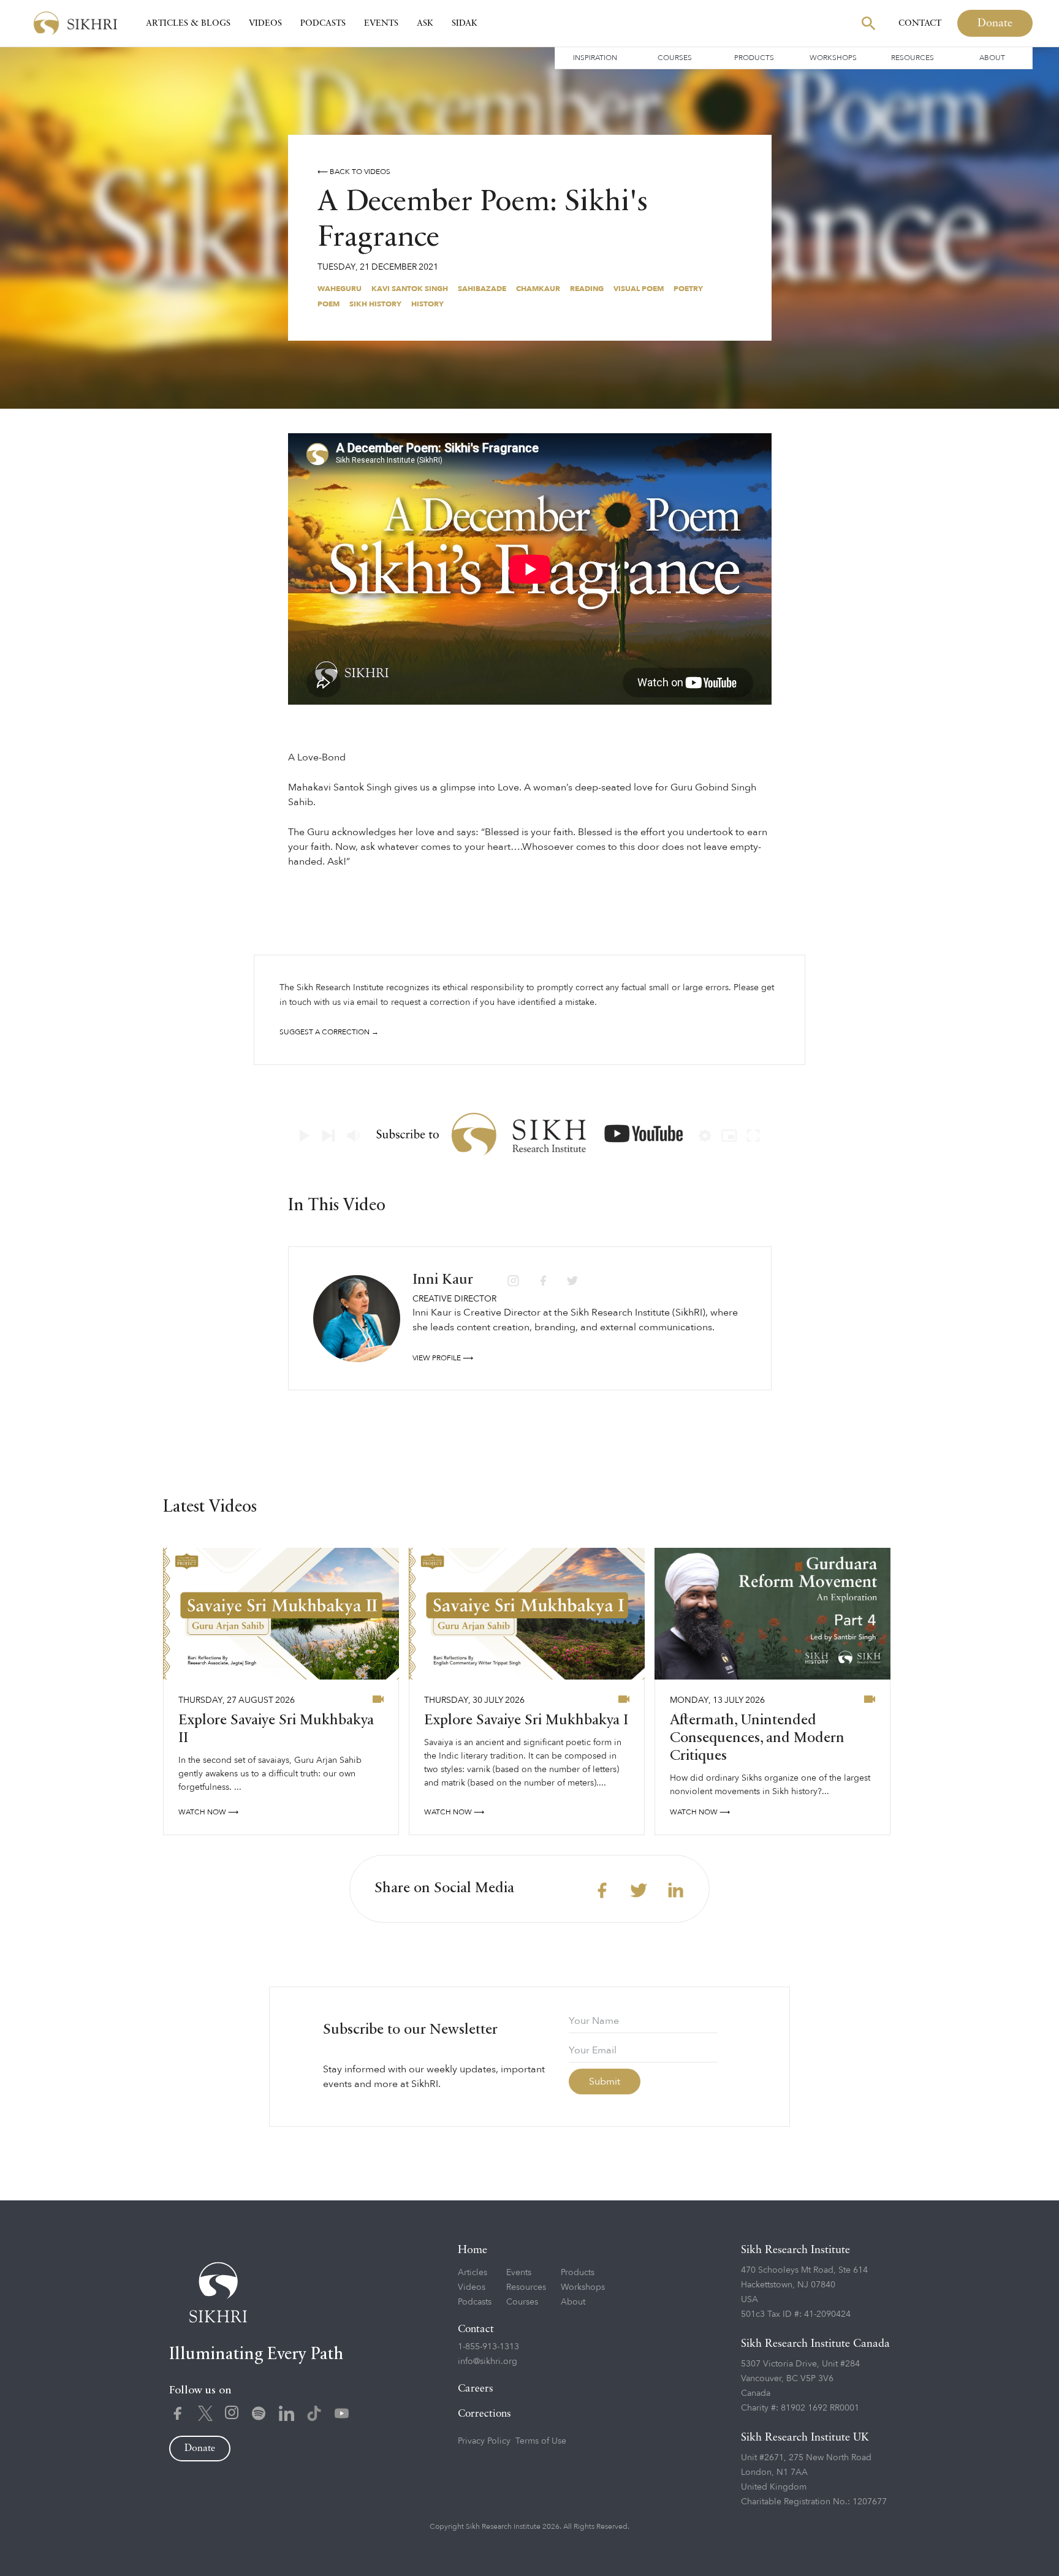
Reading (587, 289)
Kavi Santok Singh (410, 289)
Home (473, 2250)
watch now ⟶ (208, 1812)
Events (381, 23)
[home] (75, 24)
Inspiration (595, 58)
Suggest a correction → (329, 1032)
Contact (920, 23)
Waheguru (340, 289)
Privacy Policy (484, 2441)
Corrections (484, 2414)
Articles (473, 2272)
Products (754, 58)
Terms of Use (541, 2441)
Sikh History (375, 304)
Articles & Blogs (188, 23)
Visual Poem (639, 289)
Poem (328, 304)
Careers (476, 2389)
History (427, 304)
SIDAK (465, 23)
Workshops (833, 58)
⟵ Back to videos (354, 172)
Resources (913, 58)
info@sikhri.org (488, 2361)
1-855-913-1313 (488, 2347)
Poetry (688, 289)
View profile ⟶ (443, 1358)
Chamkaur (538, 289)
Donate (995, 23)
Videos (265, 23)
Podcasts (323, 23)
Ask (425, 23)
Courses (675, 58)
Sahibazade (482, 289)
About (992, 58)
